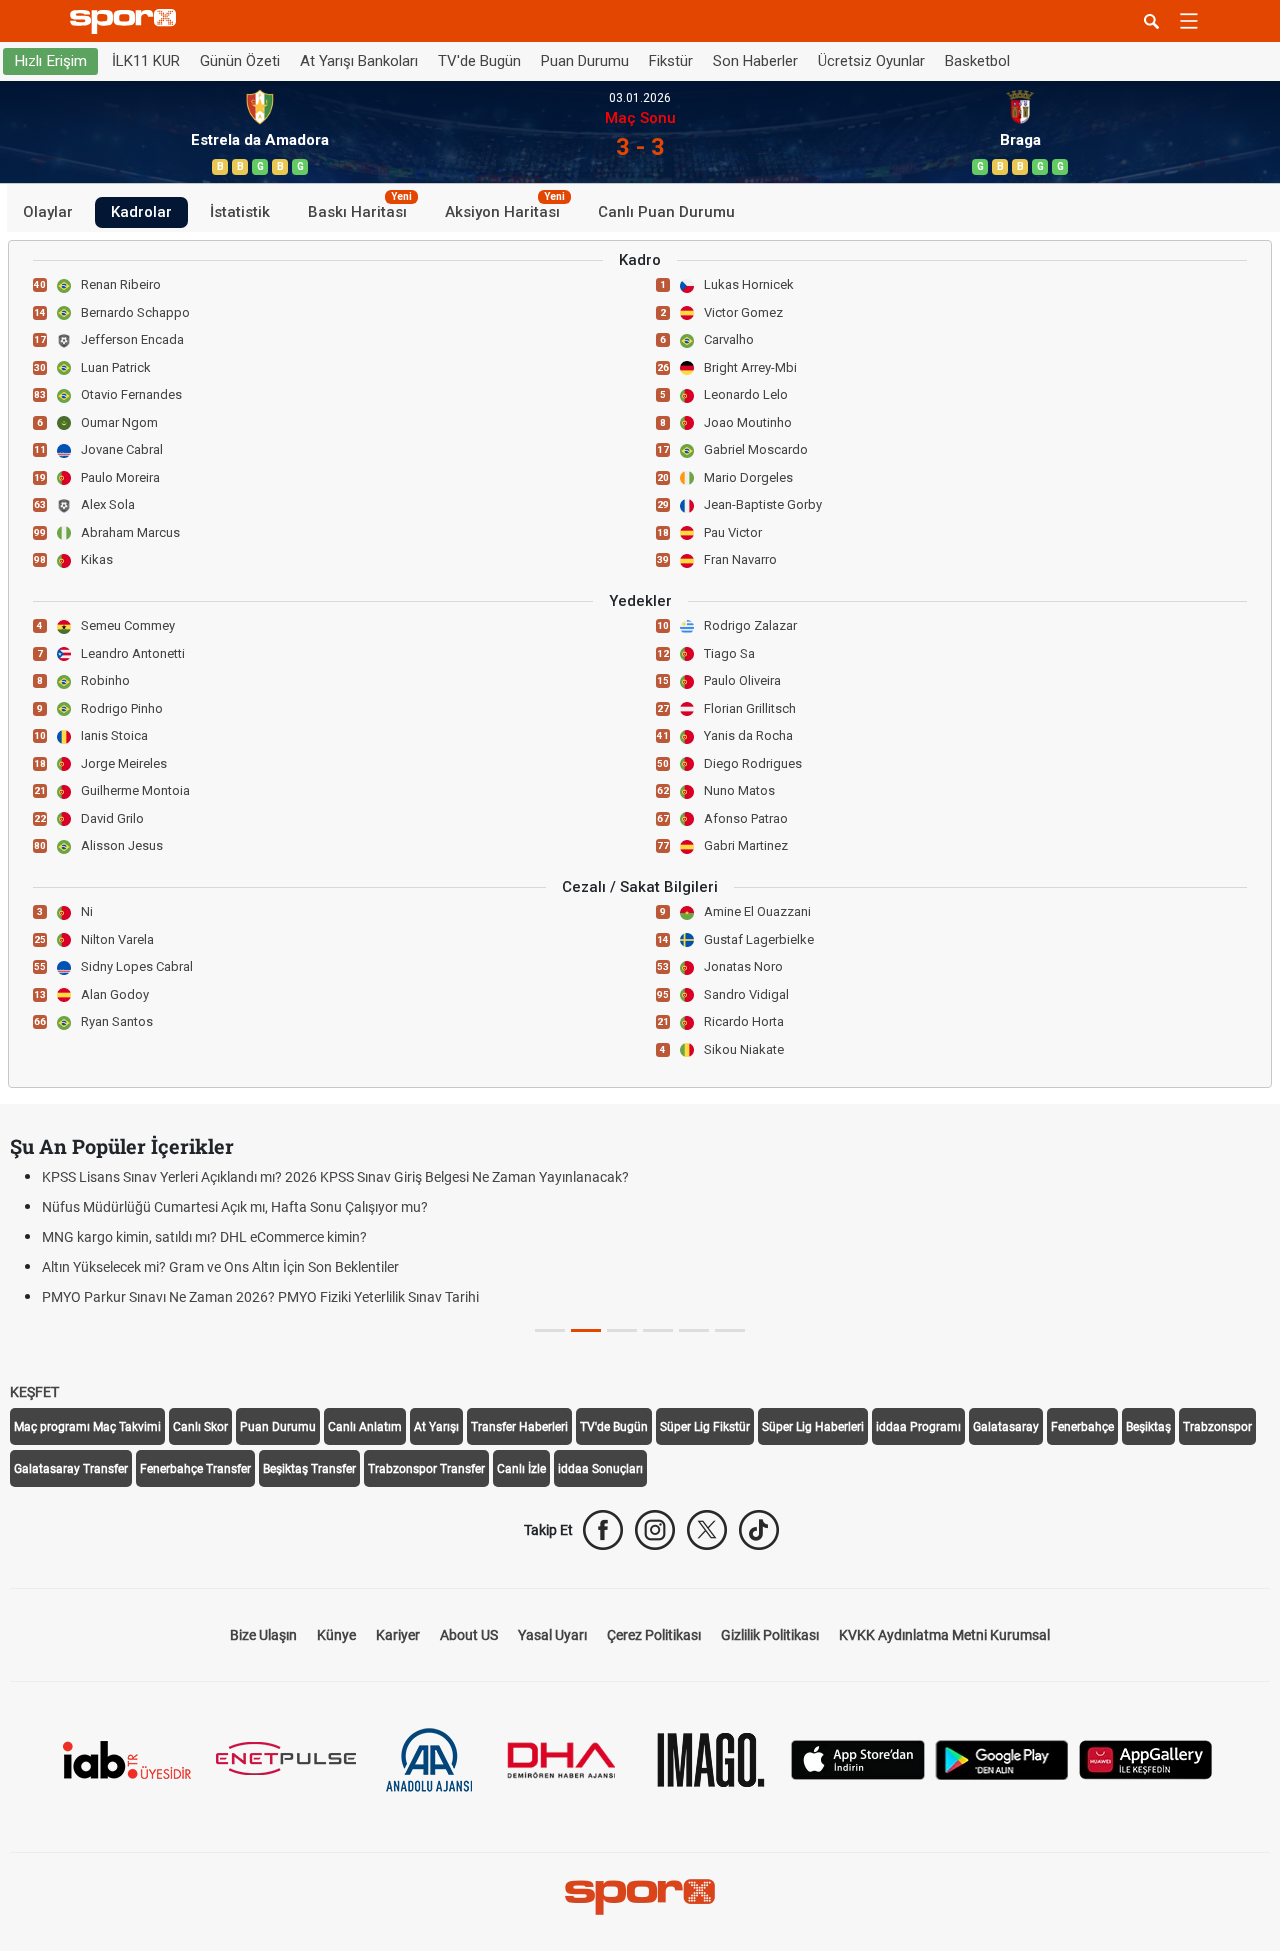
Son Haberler (755, 61)
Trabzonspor (1217, 1427)
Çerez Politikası (654, 1635)
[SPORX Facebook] (603, 1530)
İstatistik (240, 212)
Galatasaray (1006, 1427)
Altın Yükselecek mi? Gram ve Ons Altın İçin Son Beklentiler (220, 1267)
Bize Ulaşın (263, 1635)
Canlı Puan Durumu (666, 212)
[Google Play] (1002, 1758)
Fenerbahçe (1082, 1427)
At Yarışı (436, 1427)
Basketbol (977, 61)
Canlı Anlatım (365, 1427)
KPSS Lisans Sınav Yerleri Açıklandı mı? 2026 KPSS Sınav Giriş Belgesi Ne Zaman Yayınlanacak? (335, 1177)
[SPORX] (640, 1897)
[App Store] (858, 1758)
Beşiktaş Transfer (309, 1469)
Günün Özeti (240, 61)
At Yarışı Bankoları (359, 61)
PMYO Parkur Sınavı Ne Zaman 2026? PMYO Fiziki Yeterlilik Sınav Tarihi (260, 1297)
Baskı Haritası (360, 209)
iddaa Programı (918, 1427)
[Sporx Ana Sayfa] (127, 21)
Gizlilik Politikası (770, 1635)
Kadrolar (141, 212)
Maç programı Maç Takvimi (87, 1427)
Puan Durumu (585, 61)
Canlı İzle (521, 1469)
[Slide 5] (730, 1330)
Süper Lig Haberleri (813, 1427)
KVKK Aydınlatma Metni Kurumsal (944, 1635)
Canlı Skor (200, 1427)
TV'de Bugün (479, 61)
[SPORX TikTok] (759, 1530)
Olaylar (48, 212)
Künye (336, 1635)
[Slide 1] (586, 1330)
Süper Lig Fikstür (705, 1427)
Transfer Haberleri (519, 1427)
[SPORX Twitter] (707, 1530)
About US (469, 1635)
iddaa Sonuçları (600, 1469)
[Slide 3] (658, 1330)
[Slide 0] (550, 1330)
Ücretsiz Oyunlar (871, 61)
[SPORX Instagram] (655, 1530)
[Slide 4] (694, 1330)
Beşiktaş (1148, 1427)
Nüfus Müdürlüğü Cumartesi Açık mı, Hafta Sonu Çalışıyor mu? (235, 1207)
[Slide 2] (622, 1330)
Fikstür (671, 61)
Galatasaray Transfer (71, 1469)
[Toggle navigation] (1189, 21)
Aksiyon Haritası (505, 209)
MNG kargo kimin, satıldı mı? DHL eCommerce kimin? (204, 1237)
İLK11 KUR (146, 61)
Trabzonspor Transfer (426, 1469)
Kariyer (398, 1635)
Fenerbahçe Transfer (195, 1469)
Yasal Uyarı (552, 1635)
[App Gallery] (1146, 1758)
